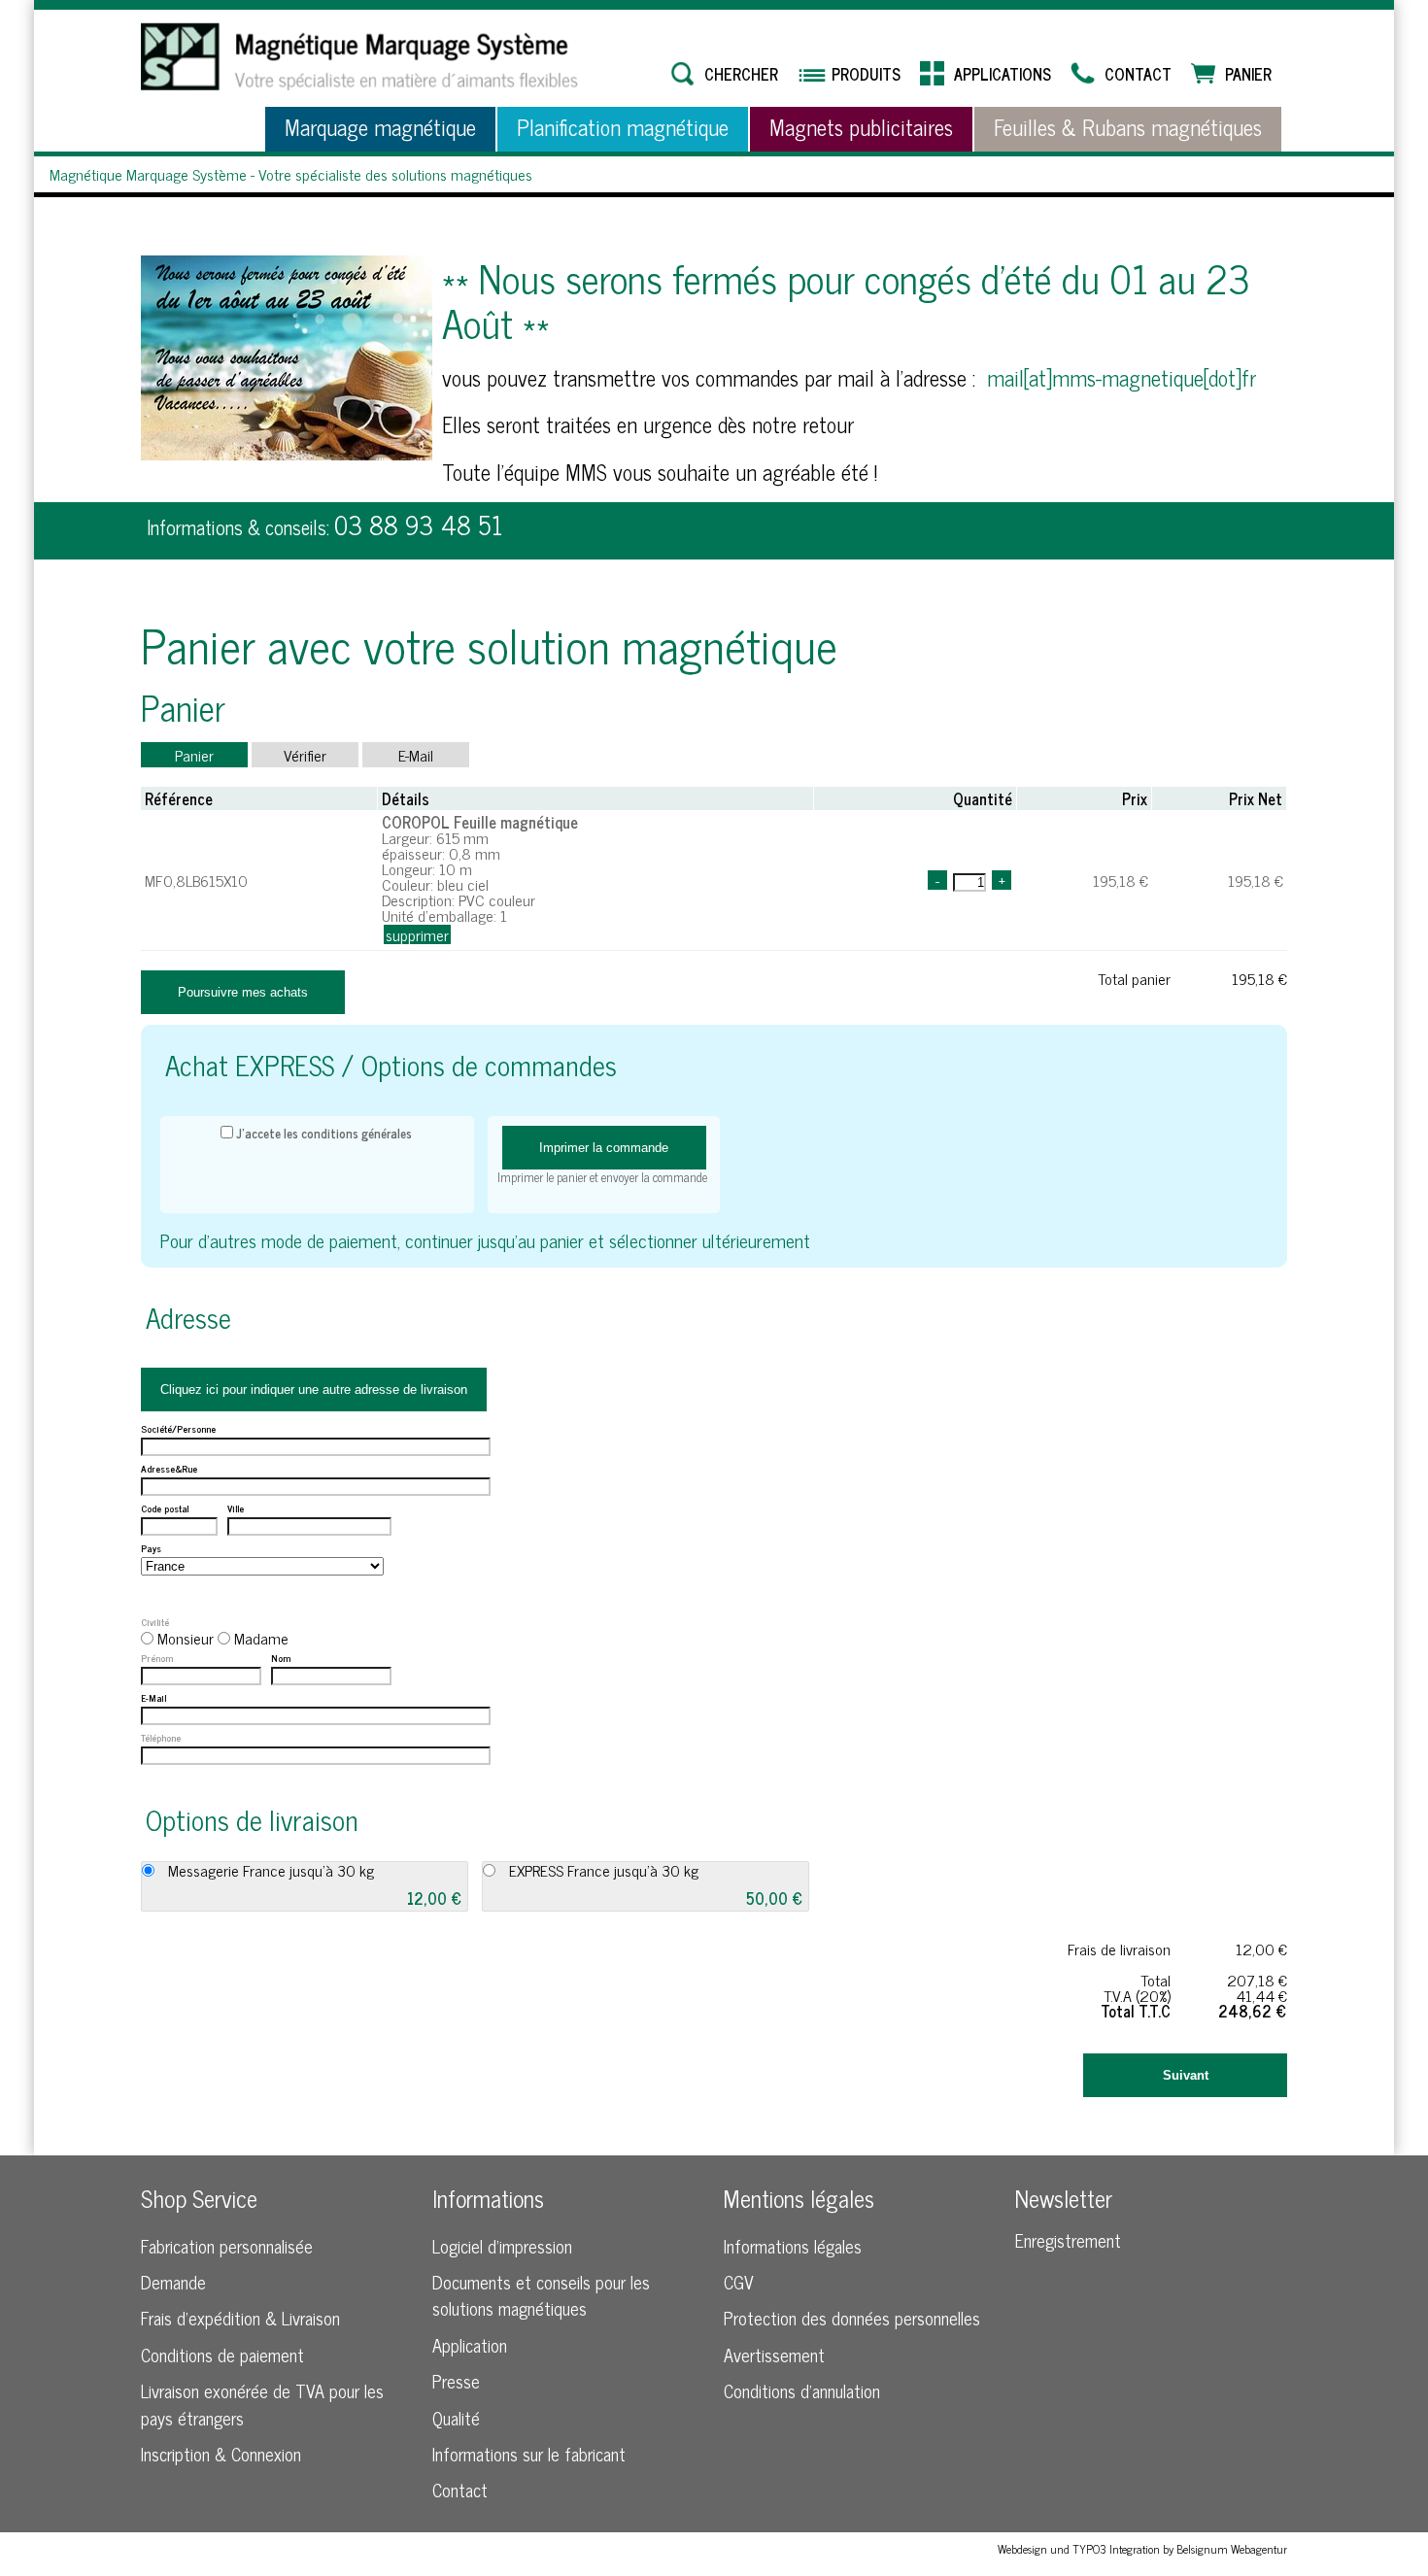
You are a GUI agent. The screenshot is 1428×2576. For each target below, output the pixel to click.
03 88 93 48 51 (419, 524)
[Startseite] (359, 56)
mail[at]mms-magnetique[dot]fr (1122, 377)
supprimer (417, 934)
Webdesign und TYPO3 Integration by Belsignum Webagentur (1142, 2549)
